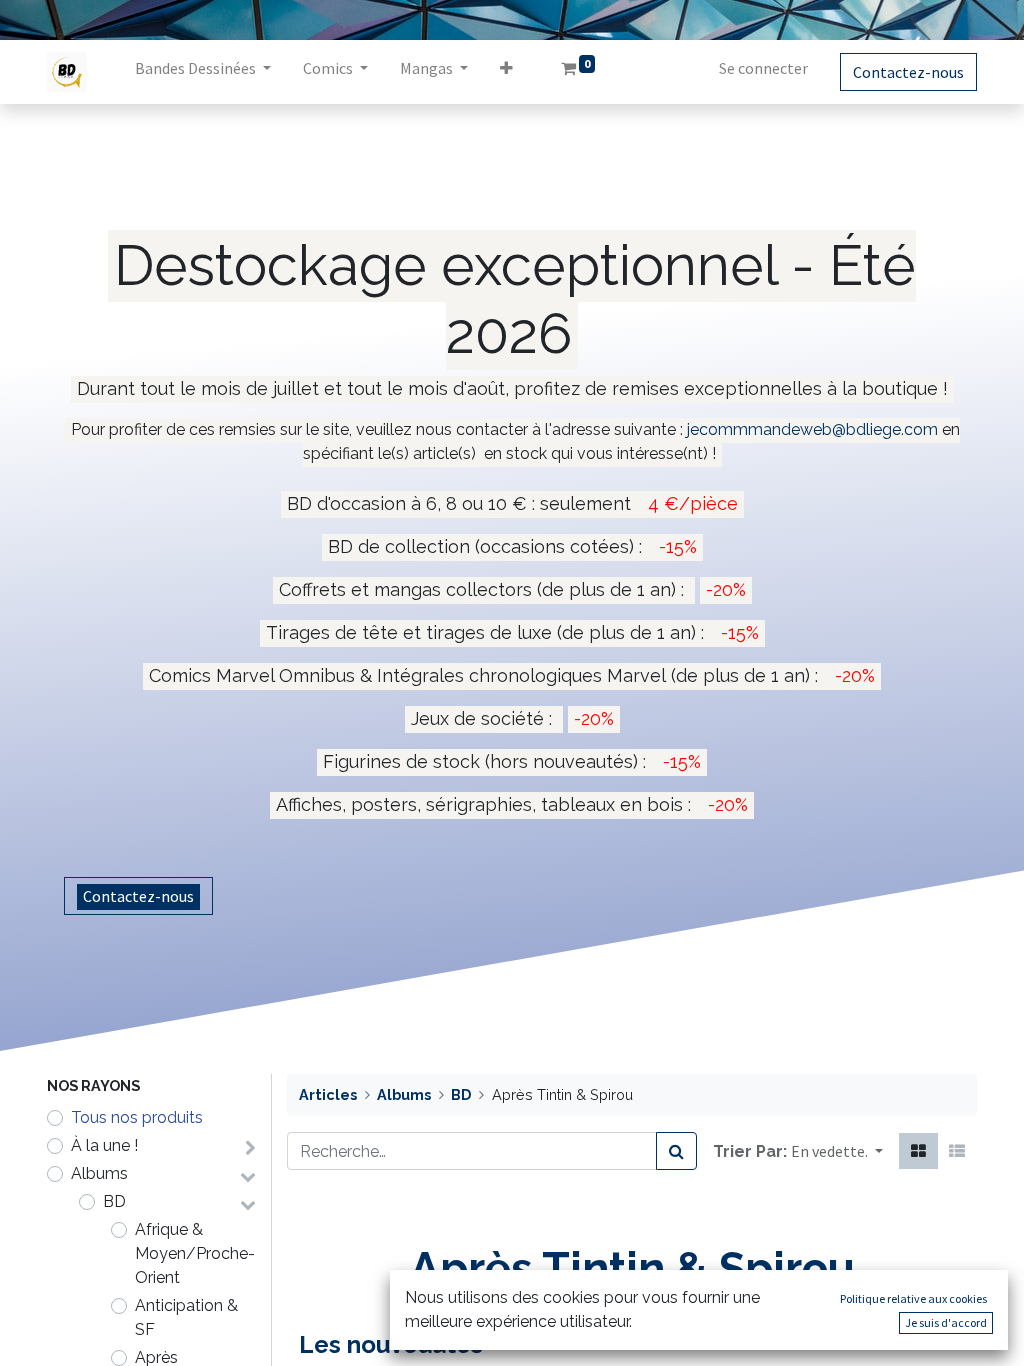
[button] (506, 72)
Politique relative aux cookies (913, 1298)
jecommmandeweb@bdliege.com (812, 429)
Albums (99, 1173)
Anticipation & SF (186, 1317)
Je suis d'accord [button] (946, 1322)
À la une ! (104, 1145)
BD (114, 1201)
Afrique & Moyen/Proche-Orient (195, 1253)
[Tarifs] (918, 1151)
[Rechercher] (676, 1151)
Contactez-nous (908, 72)
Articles (328, 1094)
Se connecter (763, 68)
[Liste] (957, 1151)
